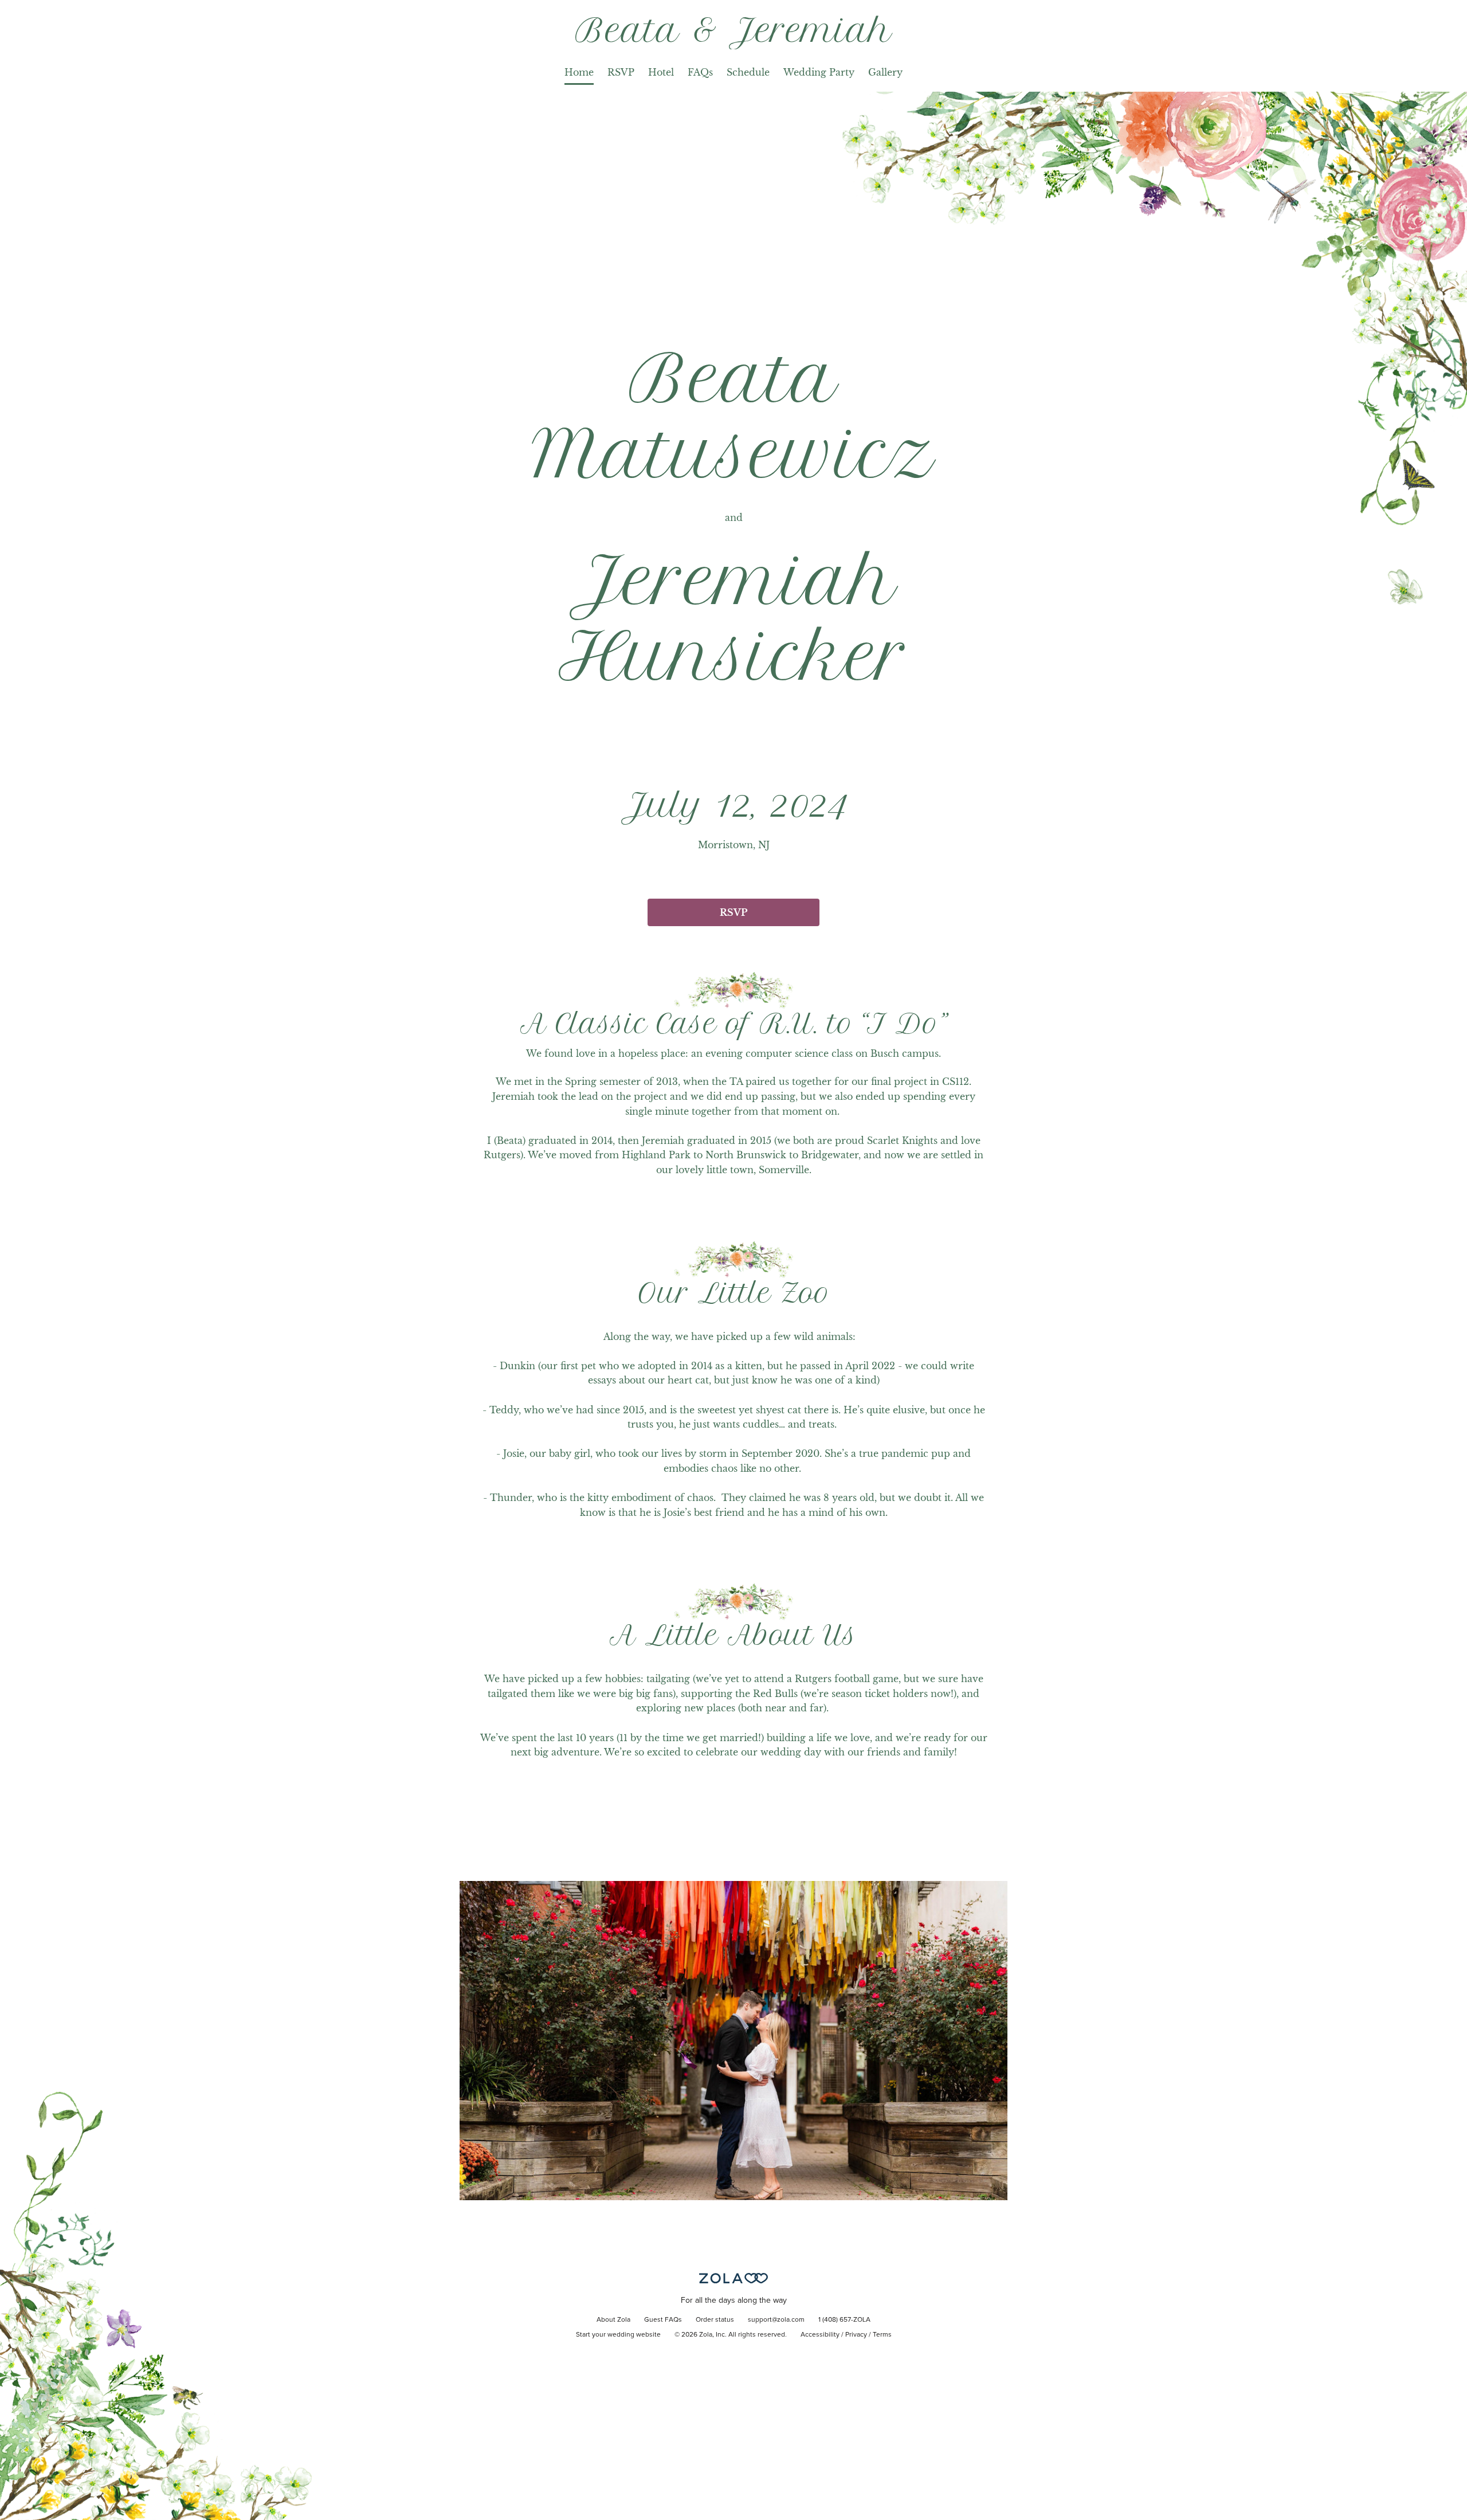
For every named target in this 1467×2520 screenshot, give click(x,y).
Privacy (856, 2335)
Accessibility (820, 2335)
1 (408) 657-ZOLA (844, 2320)
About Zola (613, 2320)
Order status (715, 2320)
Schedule (748, 72)
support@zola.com (776, 2320)
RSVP (621, 72)
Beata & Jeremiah (734, 30)
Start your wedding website (618, 2335)
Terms (882, 2335)
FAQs (700, 72)
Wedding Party (819, 72)
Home (579, 72)
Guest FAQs (663, 2320)
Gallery (885, 72)
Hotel (661, 72)
